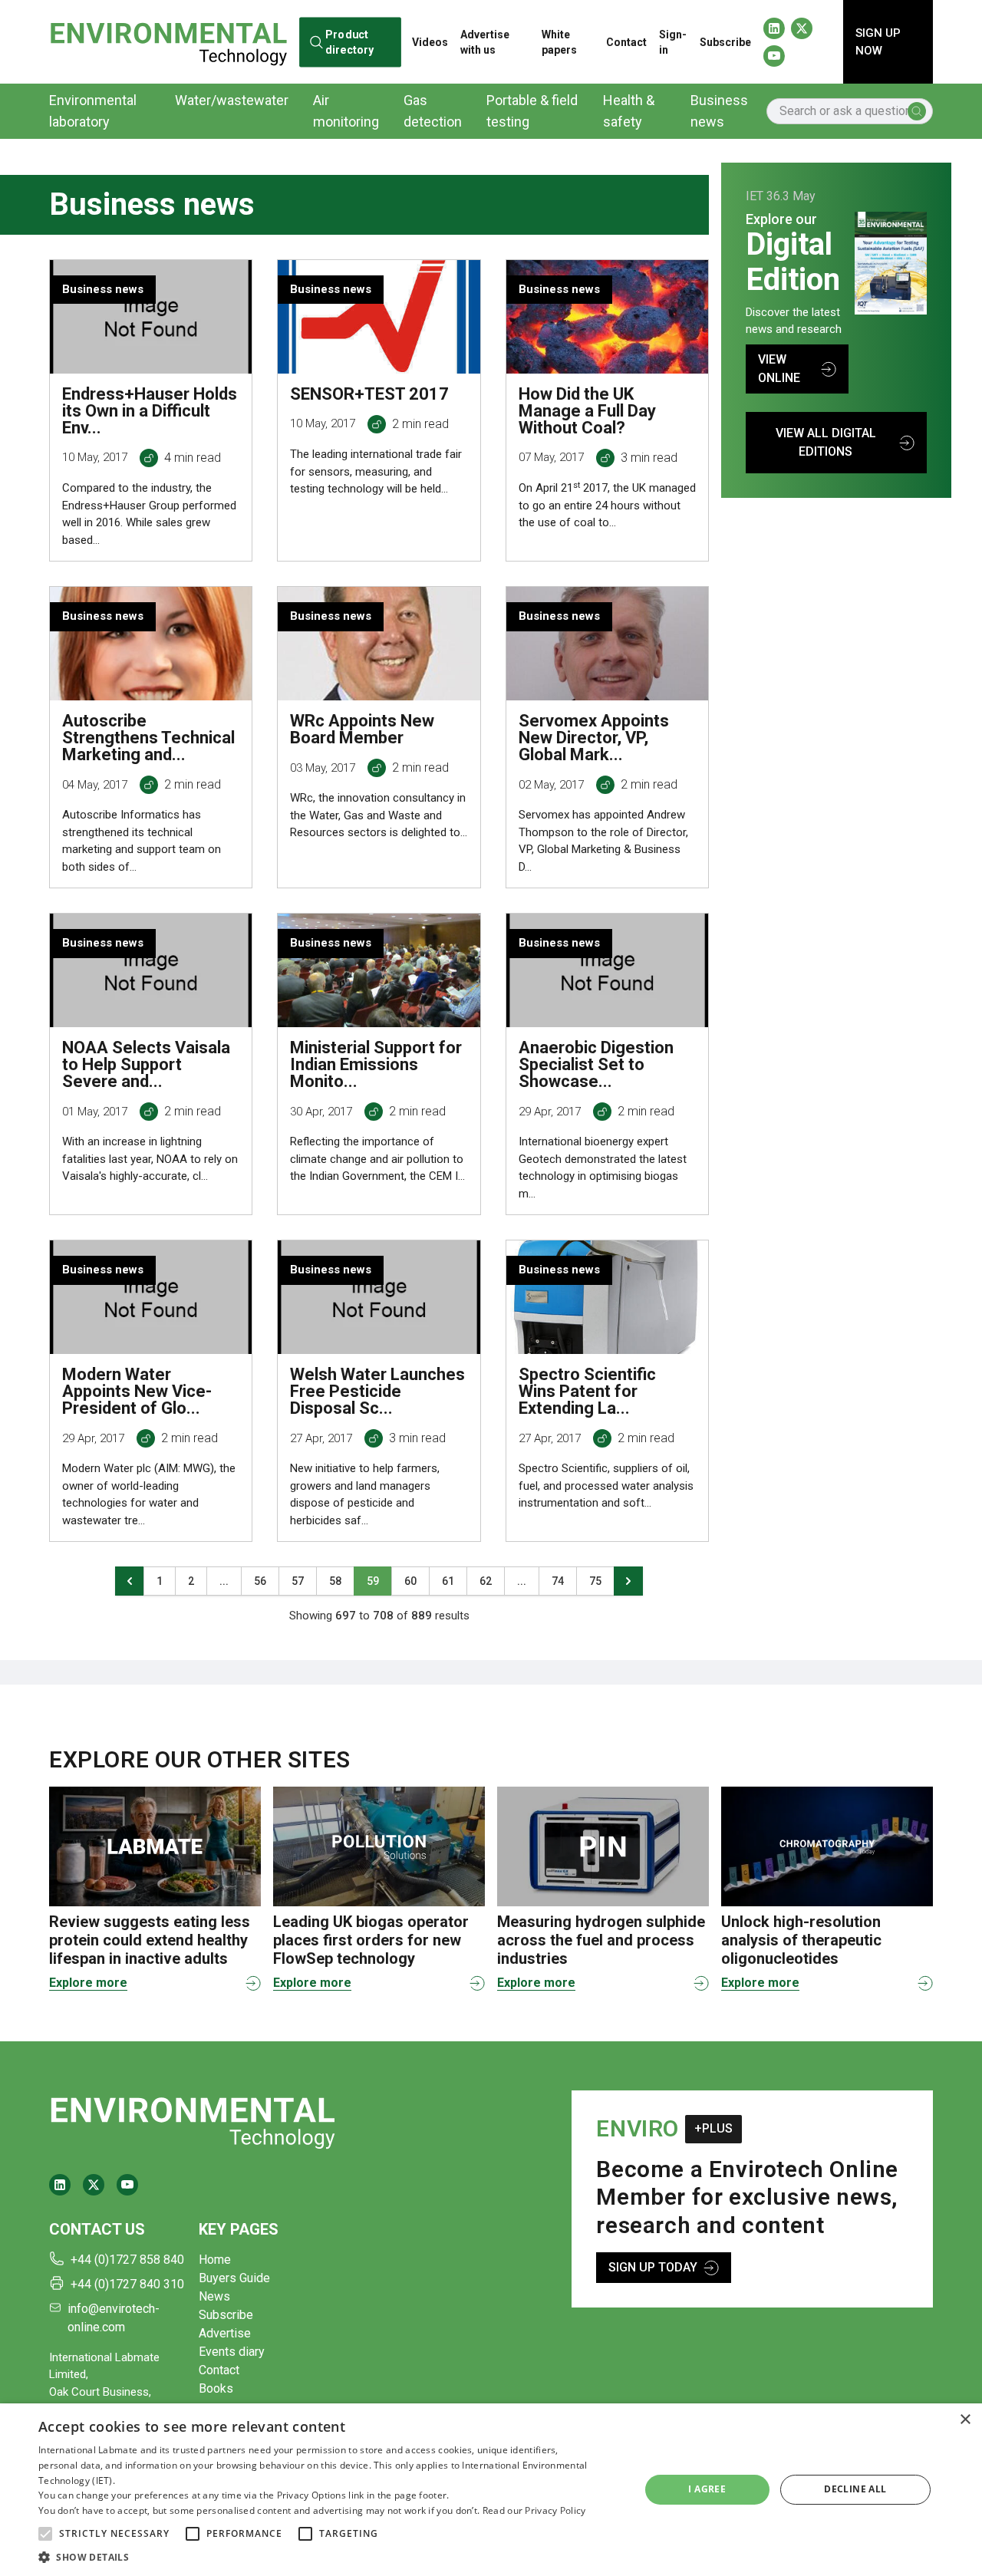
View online (779, 369)
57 (298, 1581)
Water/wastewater (232, 100)
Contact (626, 42)
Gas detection (433, 111)
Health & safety (629, 111)
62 (486, 1581)
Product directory (349, 42)
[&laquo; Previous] (130, 1581)
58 (335, 1581)
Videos (430, 42)
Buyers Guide (234, 2278)
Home (215, 2260)
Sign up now (878, 42)
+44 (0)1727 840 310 (127, 2284)
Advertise (225, 2333)
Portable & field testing (532, 111)
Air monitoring (346, 111)
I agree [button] (707, 2489)
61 (448, 1581)
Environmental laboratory (93, 111)
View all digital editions (826, 442)
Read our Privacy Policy (534, 2510)
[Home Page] (168, 41)
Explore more (88, 1983)
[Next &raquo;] (628, 1581)
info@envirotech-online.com (114, 2318)
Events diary (232, 2352)
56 (260, 1581)
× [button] (965, 2420)
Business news (719, 111)
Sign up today (653, 2267)
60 (410, 1581)
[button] (45, 2534)
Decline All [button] (855, 2489)
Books (216, 2388)
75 (595, 1581)
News (214, 2296)
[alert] (491, 2490)
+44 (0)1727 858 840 (127, 2260)
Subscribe (725, 42)
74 (558, 1581)
